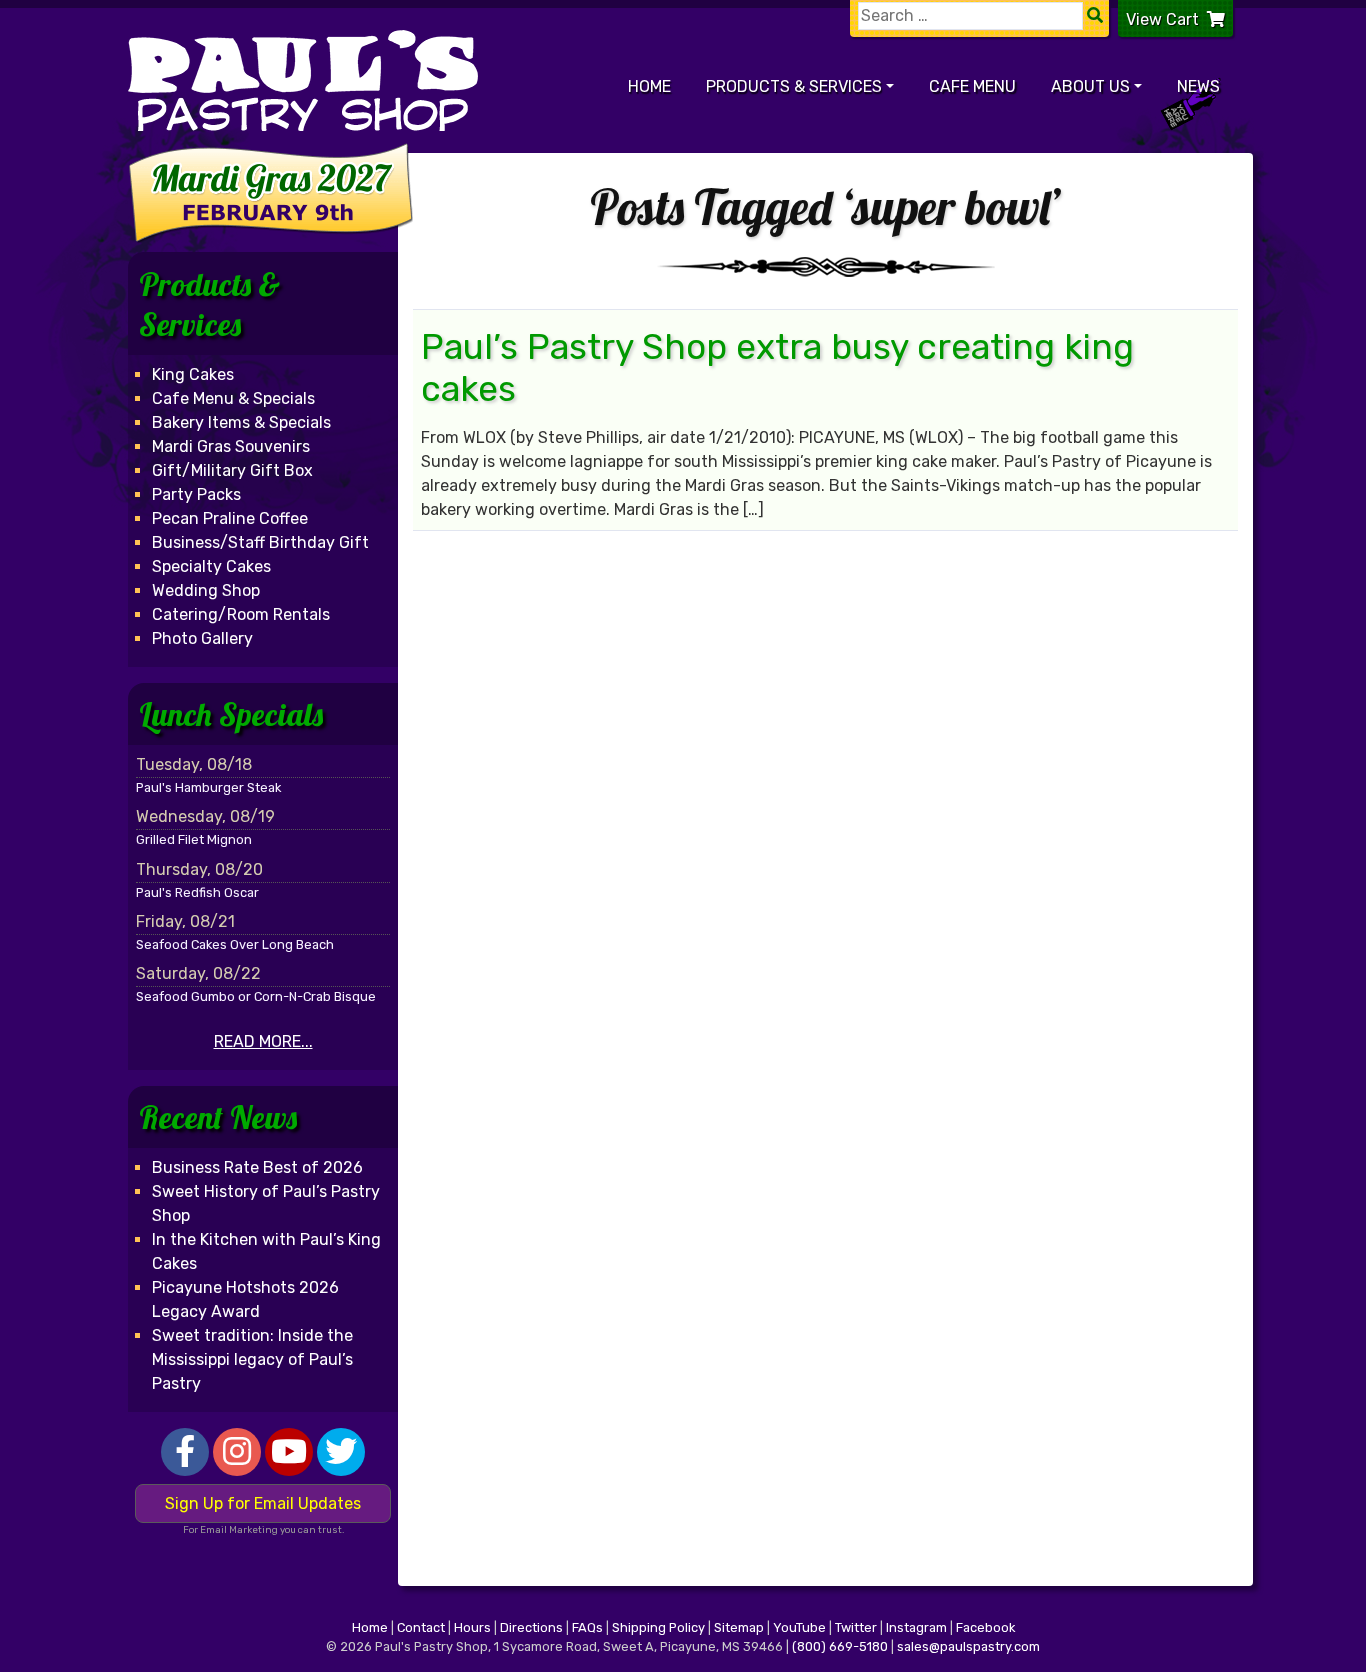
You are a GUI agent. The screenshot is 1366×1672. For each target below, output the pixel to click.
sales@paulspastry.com (968, 1646)
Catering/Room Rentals (241, 614)
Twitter (856, 1627)
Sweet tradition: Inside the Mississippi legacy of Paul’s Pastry (252, 1359)
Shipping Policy (658, 1627)
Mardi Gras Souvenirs (231, 446)
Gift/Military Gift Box (232, 470)
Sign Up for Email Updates (263, 1503)
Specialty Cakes (211, 566)
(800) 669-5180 (840, 1646)
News (1198, 86)
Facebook (985, 1627)
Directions (531, 1627)
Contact (421, 1627)
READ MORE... (263, 1041)
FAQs (587, 1627)
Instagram (916, 1627)
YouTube (799, 1627)
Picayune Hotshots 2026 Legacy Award (245, 1299)
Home (649, 86)
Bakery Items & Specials (241, 422)
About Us (1090, 86)
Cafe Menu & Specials (233, 398)
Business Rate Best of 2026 (257, 1167)
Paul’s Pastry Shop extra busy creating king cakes (777, 368)
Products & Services (794, 86)
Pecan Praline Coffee (230, 518)
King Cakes (193, 374)
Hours (472, 1627)
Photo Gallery (202, 638)
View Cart (1162, 19)
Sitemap (739, 1627)
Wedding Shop (206, 590)
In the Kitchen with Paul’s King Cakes (266, 1251)
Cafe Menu (972, 86)
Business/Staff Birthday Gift (260, 542)
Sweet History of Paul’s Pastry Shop (266, 1203)
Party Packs (196, 494)
